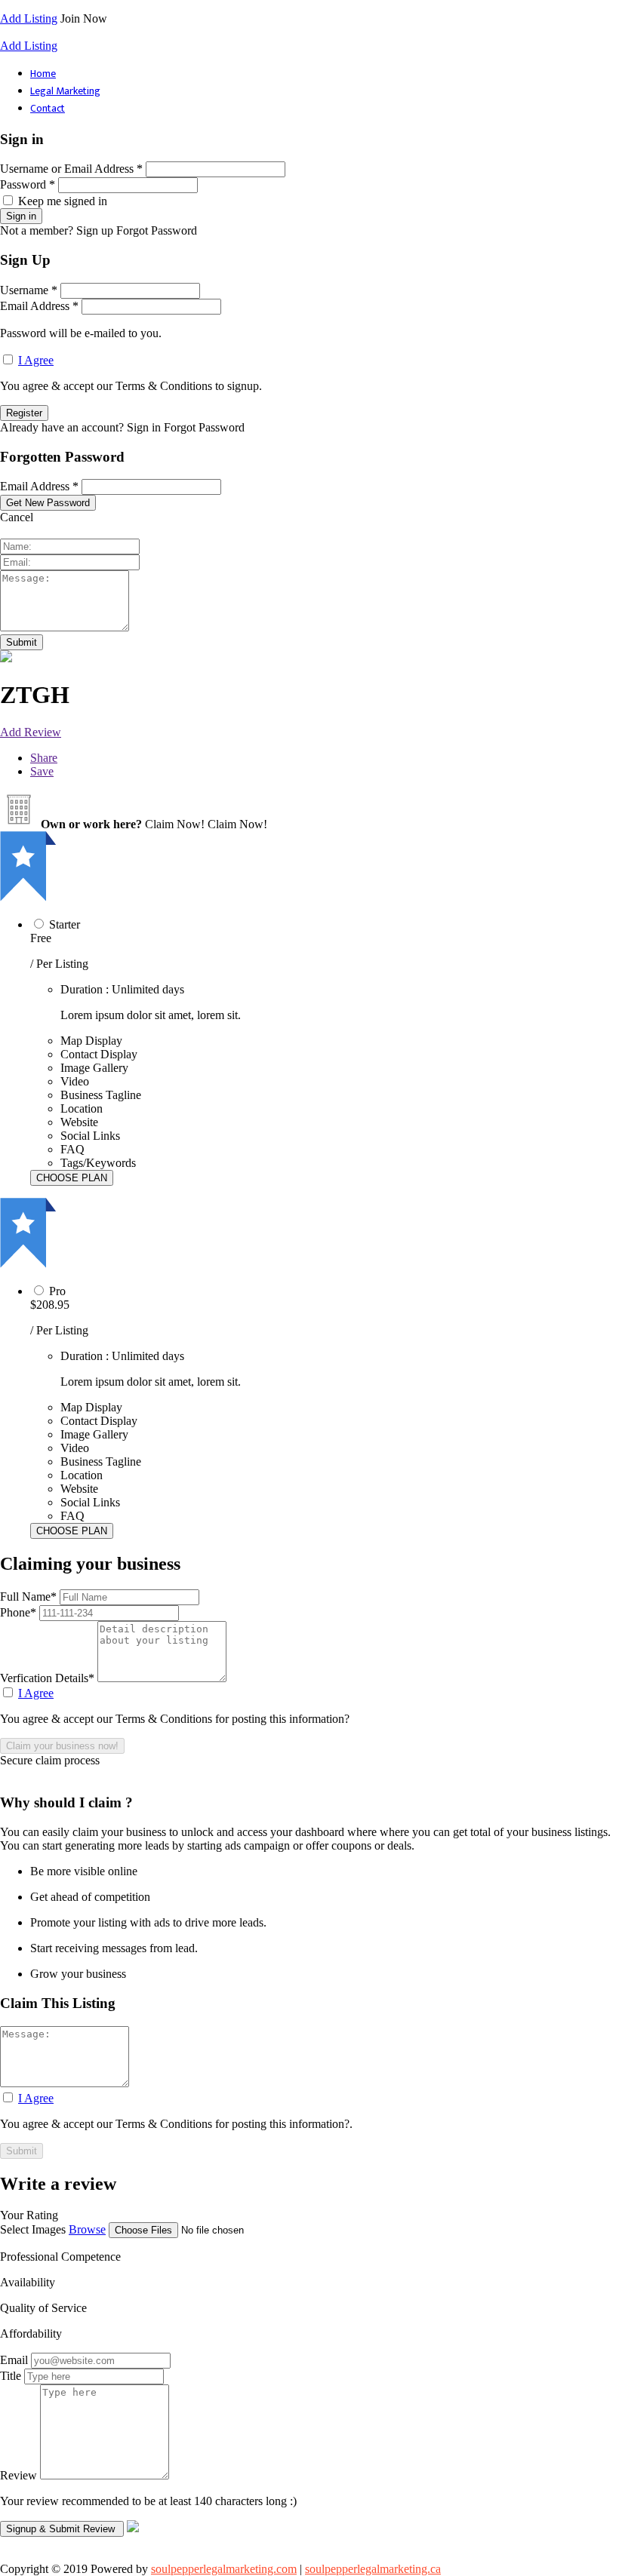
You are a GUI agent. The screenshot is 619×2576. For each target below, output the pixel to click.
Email (14, 2360)
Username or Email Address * (71, 169)
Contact (48, 108)
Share (44, 758)
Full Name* (30, 1597)
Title (11, 2376)
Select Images (33, 2229)
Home (43, 74)
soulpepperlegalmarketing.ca (373, 2569)
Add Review (31, 732)
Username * (29, 290)
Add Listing (29, 18)
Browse (87, 2229)
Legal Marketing (65, 91)
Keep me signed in (63, 201)
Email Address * (39, 306)
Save (42, 771)
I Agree (36, 360)
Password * (28, 184)
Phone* (20, 1612)
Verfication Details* (49, 1678)
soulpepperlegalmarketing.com (224, 2569)
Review (18, 2475)
